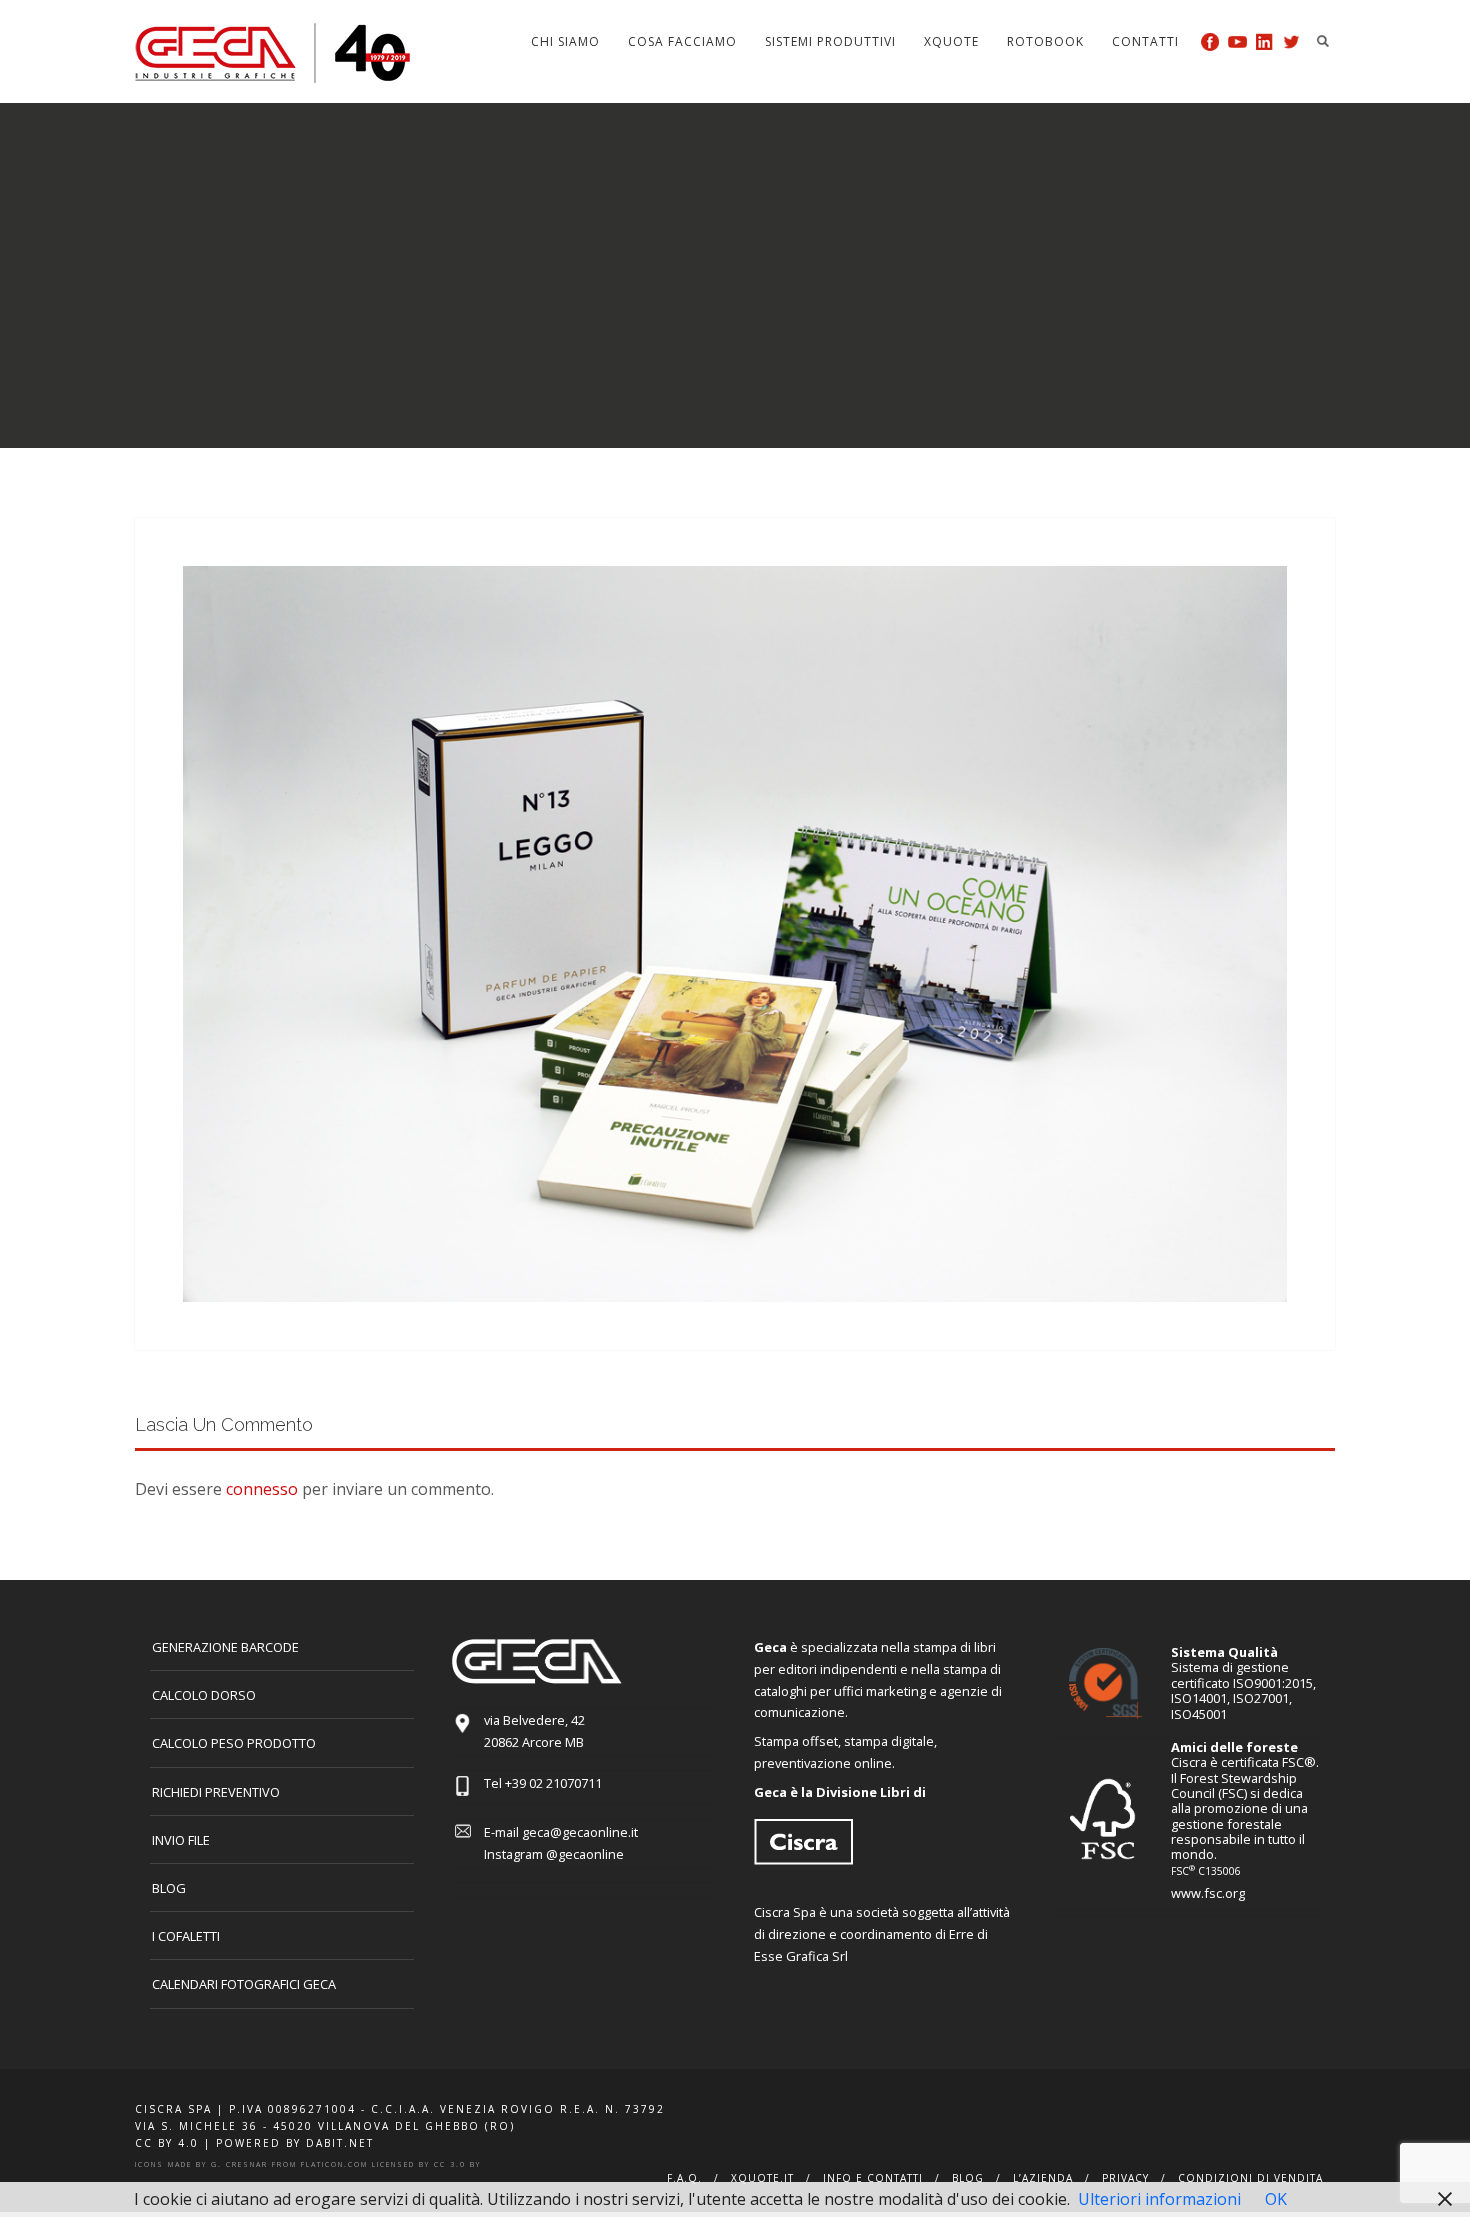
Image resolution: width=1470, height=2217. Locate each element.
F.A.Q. (684, 2178)
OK (1276, 2199)
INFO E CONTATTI (873, 2178)
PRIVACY (1125, 2178)
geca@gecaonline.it (580, 1832)
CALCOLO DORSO (204, 1695)
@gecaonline (585, 1854)
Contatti (1145, 41)
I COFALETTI (186, 1936)
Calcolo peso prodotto (234, 1743)
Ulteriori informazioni (1159, 2199)
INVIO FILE (181, 1840)
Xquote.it (762, 2178)
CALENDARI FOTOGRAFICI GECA (244, 1984)
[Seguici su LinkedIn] (1264, 41)
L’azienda (1043, 2178)
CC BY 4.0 (167, 2143)
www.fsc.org (1208, 1893)
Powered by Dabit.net (295, 2143)
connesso (262, 1489)
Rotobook (1045, 41)
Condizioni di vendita (1250, 2178)
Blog (169, 1888)
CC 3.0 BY (457, 2164)
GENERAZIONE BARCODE (225, 1647)
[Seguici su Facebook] (1210, 41)
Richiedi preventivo (216, 1792)
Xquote (951, 41)
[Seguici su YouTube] (1237, 41)
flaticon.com (334, 2164)
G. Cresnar (239, 2164)
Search (1323, 41)
